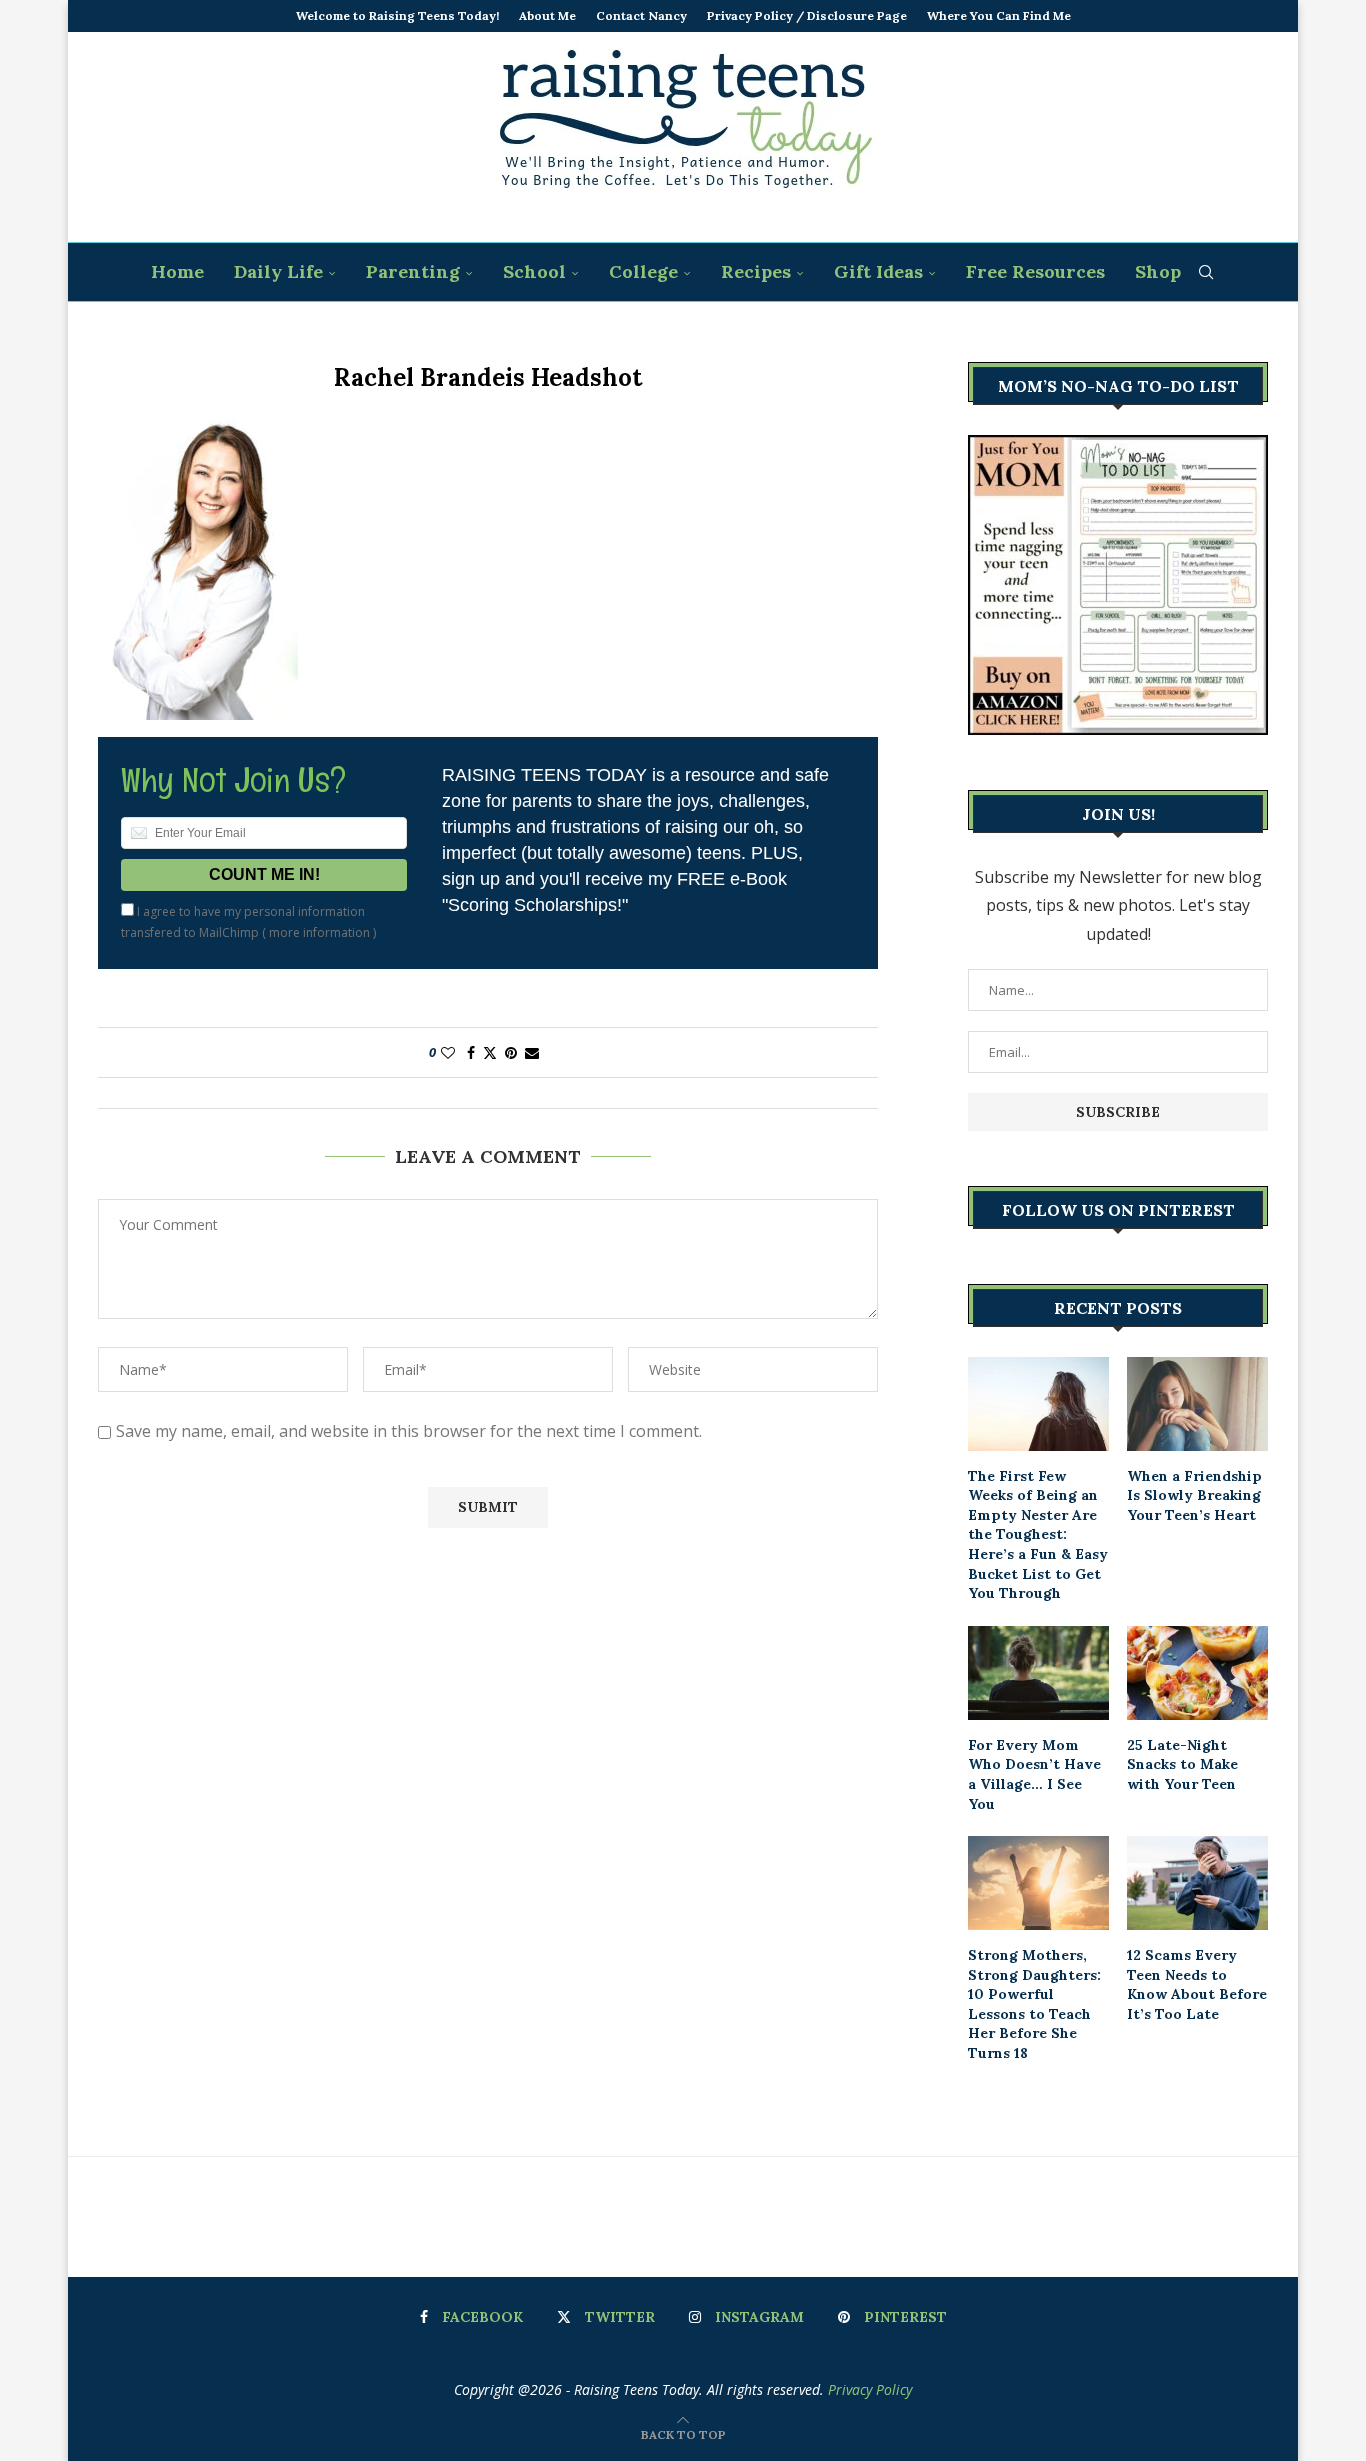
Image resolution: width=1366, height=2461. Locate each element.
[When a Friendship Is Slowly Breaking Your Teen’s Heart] (1197, 1404)
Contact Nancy (641, 15)
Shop (1158, 271)
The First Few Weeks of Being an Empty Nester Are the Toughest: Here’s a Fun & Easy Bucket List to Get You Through (1038, 1535)
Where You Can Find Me (999, 15)
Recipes (756, 271)
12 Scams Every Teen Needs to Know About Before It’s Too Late (1197, 1984)
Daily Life (278, 271)
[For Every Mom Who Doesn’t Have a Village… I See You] (1038, 1673)
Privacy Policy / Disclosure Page (807, 15)
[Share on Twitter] (490, 1052)
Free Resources (1035, 271)
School (534, 271)
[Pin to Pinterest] (511, 1052)
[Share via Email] (532, 1052)
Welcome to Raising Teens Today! (397, 15)
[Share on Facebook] (471, 1052)
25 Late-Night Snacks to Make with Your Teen (1182, 1764)
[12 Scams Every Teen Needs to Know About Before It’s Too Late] (1197, 1883)
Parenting (413, 271)
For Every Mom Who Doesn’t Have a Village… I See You (1034, 1774)
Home (177, 271)
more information (319, 932)
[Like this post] (448, 1052)
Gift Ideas (878, 271)
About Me (547, 15)
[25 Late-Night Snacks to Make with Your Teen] (1197, 1673)
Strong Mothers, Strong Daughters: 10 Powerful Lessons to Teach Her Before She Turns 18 (1034, 2004)
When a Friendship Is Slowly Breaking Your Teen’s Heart (1194, 1495)
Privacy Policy (870, 2389)
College (643, 271)
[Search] (1206, 272)
